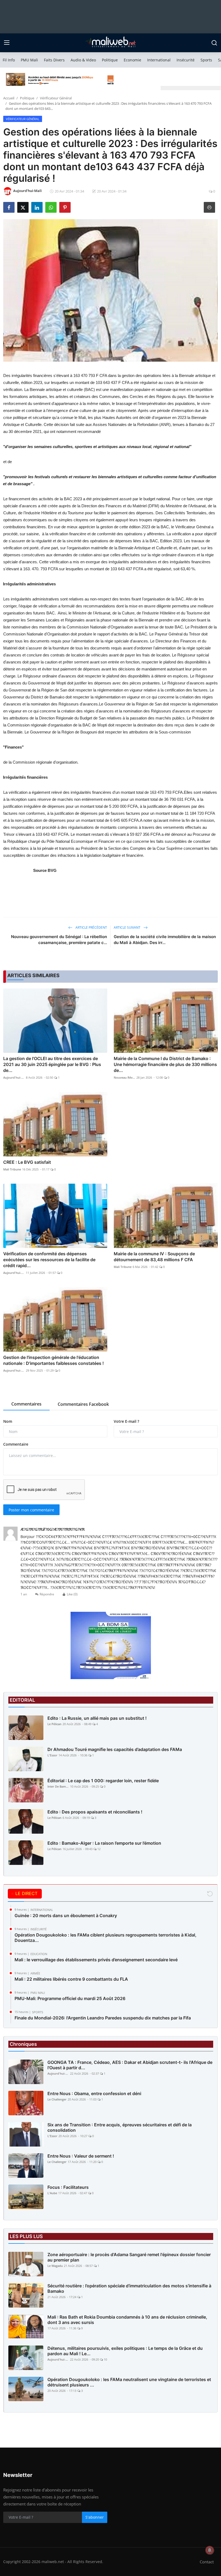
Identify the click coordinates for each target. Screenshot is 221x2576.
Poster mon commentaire (31, 1510)
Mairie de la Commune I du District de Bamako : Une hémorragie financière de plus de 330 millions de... (165, 1064)
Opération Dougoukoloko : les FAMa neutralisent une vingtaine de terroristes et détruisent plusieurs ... (129, 2382)
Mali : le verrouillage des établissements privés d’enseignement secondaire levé (96, 1960)
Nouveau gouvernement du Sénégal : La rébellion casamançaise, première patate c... (59, 940)
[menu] (7, 43)
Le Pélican (54, 1724)
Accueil (9, 98)
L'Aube (52, 2193)
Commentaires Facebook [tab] (83, 1404)
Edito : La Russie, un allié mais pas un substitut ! (97, 1718)
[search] (214, 43)
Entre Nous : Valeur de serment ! (81, 2156)
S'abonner (95, 2517)
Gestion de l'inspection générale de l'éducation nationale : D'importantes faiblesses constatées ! (53, 1360)
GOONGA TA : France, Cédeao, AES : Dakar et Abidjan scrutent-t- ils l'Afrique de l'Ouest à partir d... (130, 2065)
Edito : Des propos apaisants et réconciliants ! (95, 1812)
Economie (132, 60)
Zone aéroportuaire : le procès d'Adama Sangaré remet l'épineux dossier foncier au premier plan (129, 2257)
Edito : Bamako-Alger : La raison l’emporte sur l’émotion (104, 1843)
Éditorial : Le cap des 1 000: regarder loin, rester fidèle (103, 1781)
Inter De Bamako (58, 1786)
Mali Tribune (12, 1169)
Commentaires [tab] (26, 1404)
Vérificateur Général (56, 98)
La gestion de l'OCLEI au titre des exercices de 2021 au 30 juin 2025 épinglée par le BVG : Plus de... (52, 1064)
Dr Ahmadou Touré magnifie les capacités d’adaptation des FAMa (115, 1749)
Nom (8, 1421)
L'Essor (52, 1755)
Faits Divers (54, 60)
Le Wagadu (55, 2266)
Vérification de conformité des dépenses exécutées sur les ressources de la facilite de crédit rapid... (49, 1260)
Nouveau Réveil (125, 1077)
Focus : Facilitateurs (68, 2187)
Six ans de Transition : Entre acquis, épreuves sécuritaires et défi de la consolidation (120, 2127)
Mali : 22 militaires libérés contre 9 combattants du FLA (71, 1979)
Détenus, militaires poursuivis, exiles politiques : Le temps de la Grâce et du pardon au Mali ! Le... (125, 2351)
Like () (72, 1594)
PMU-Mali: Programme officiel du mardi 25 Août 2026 (70, 1998)
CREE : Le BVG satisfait (27, 1162)
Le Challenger (57, 2099)
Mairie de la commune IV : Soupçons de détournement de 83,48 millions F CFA (154, 1257)
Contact (207, 2562)
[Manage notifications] (210, 2550)
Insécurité (186, 60)
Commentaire (16, 1444)
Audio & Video (83, 60)
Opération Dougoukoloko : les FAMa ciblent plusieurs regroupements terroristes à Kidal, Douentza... (106, 1938)
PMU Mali (29, 60)
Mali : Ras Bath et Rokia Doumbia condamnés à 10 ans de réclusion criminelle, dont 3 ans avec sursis (127, 2320)
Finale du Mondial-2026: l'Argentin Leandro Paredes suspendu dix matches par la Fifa (103, 2018)
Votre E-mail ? (126, 1421)
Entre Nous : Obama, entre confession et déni (94, 2093)
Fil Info (9, 60)
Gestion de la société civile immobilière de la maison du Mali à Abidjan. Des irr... (165, 940)
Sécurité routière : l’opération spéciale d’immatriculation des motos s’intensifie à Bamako (129, 2288)
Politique (110, 60)
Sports (206, 60)
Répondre (47, 1594)
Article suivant (127, 927)
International (159, 60)
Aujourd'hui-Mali (14, 1077)
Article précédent (91, 927)
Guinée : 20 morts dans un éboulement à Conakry (66, 1916)
